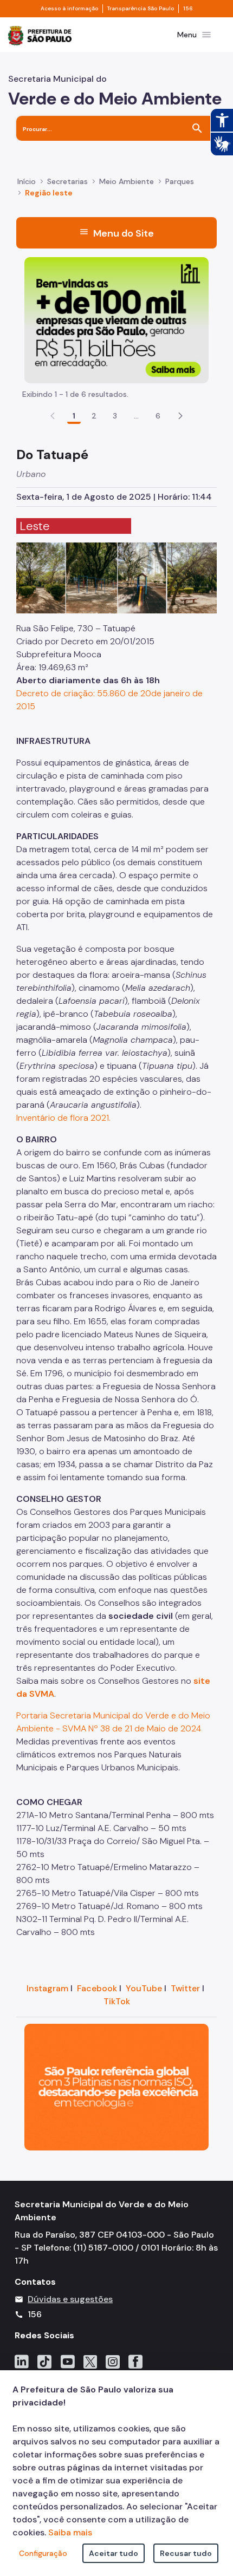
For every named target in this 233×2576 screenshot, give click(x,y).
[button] (180, 416)
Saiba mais (70, 2532)
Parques (180, 181)
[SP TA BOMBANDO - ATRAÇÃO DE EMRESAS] (116, 319)
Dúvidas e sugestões (70, 2299)
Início (27, 181)
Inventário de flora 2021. (63, 1118)
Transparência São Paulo (141, 9)
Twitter (185, 1988)
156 (188, 9)
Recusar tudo (186, 2553)
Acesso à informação (69, 9)
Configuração (43, 2553)
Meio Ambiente (127, 181)
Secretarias (67, 181)
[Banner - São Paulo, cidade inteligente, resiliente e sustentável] (116, 2086)
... (137, 416)
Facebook (97, 1988)
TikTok (117, 2001)
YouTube (144, 1988)
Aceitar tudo (114, 2553)
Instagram (47, 1988)
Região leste (49, 193)
